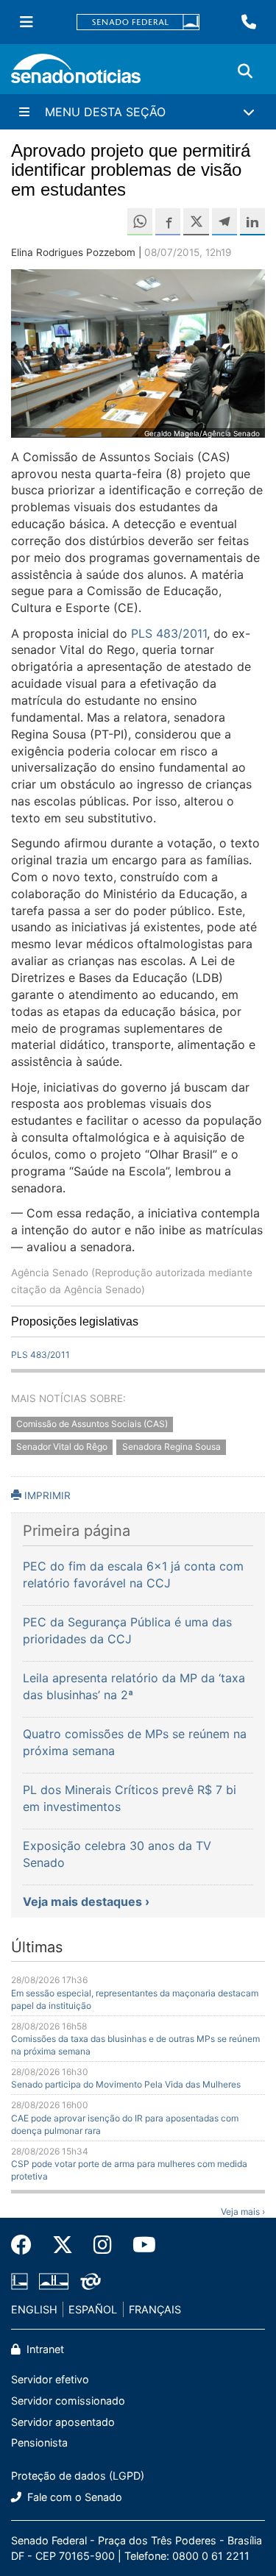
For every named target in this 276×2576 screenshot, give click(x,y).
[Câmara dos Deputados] (20, 2280)
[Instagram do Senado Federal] (103, 2245)
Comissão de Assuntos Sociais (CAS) (92, 1424)
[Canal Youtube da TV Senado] (139, 2245)
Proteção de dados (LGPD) (78, 2476)
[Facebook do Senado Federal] (26, 2245)
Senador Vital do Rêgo (62, 1447)
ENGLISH (34, 2309)
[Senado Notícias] (76, 74)
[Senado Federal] (138, 22)
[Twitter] (63, 2245)
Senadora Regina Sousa (171, 1447)
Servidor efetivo (50, 2379)
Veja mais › (243, 2212)
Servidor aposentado (63, 2422)
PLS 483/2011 (169, 633)
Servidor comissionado (68, 2401)
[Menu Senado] (26, 22)
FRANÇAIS (155, 2309)
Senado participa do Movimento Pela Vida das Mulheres (126, 2084)
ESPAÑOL (93, 2309)
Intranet (44, 2349)
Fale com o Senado (73, 2497)
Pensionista (39, 2442)
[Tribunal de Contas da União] (91, 2280)
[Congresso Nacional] (54, 2280)
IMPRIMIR (46, 1495)
